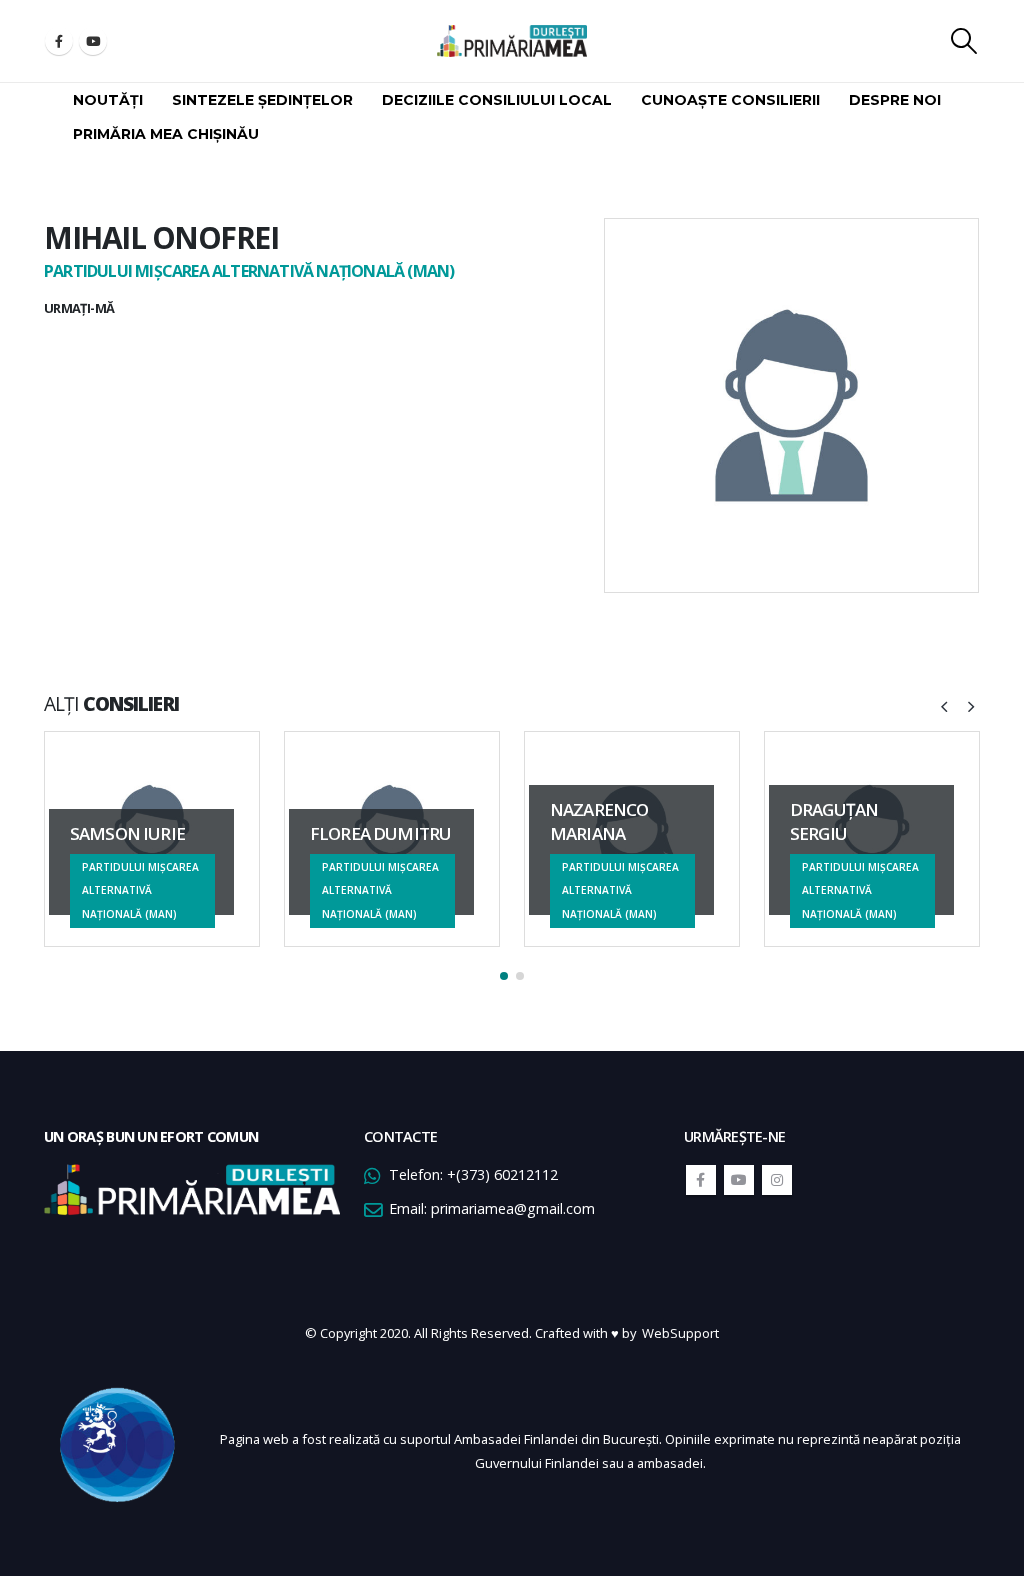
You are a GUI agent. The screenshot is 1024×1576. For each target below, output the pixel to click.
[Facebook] (59, 41)
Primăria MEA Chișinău (166, 134)
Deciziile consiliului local (497, 100)
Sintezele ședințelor (262, 100)
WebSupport (680, 1333)
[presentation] (944, 705)
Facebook (701, 1180)
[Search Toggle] (964, 41)
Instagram (777, 1180)
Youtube (739, 1180)
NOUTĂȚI (108, 100)
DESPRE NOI (895, 100)
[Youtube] (93, 41)
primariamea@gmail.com (513, 1208)
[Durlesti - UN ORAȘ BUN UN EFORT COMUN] (512, 41)
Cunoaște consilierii (730, 100)
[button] (504, 976)
